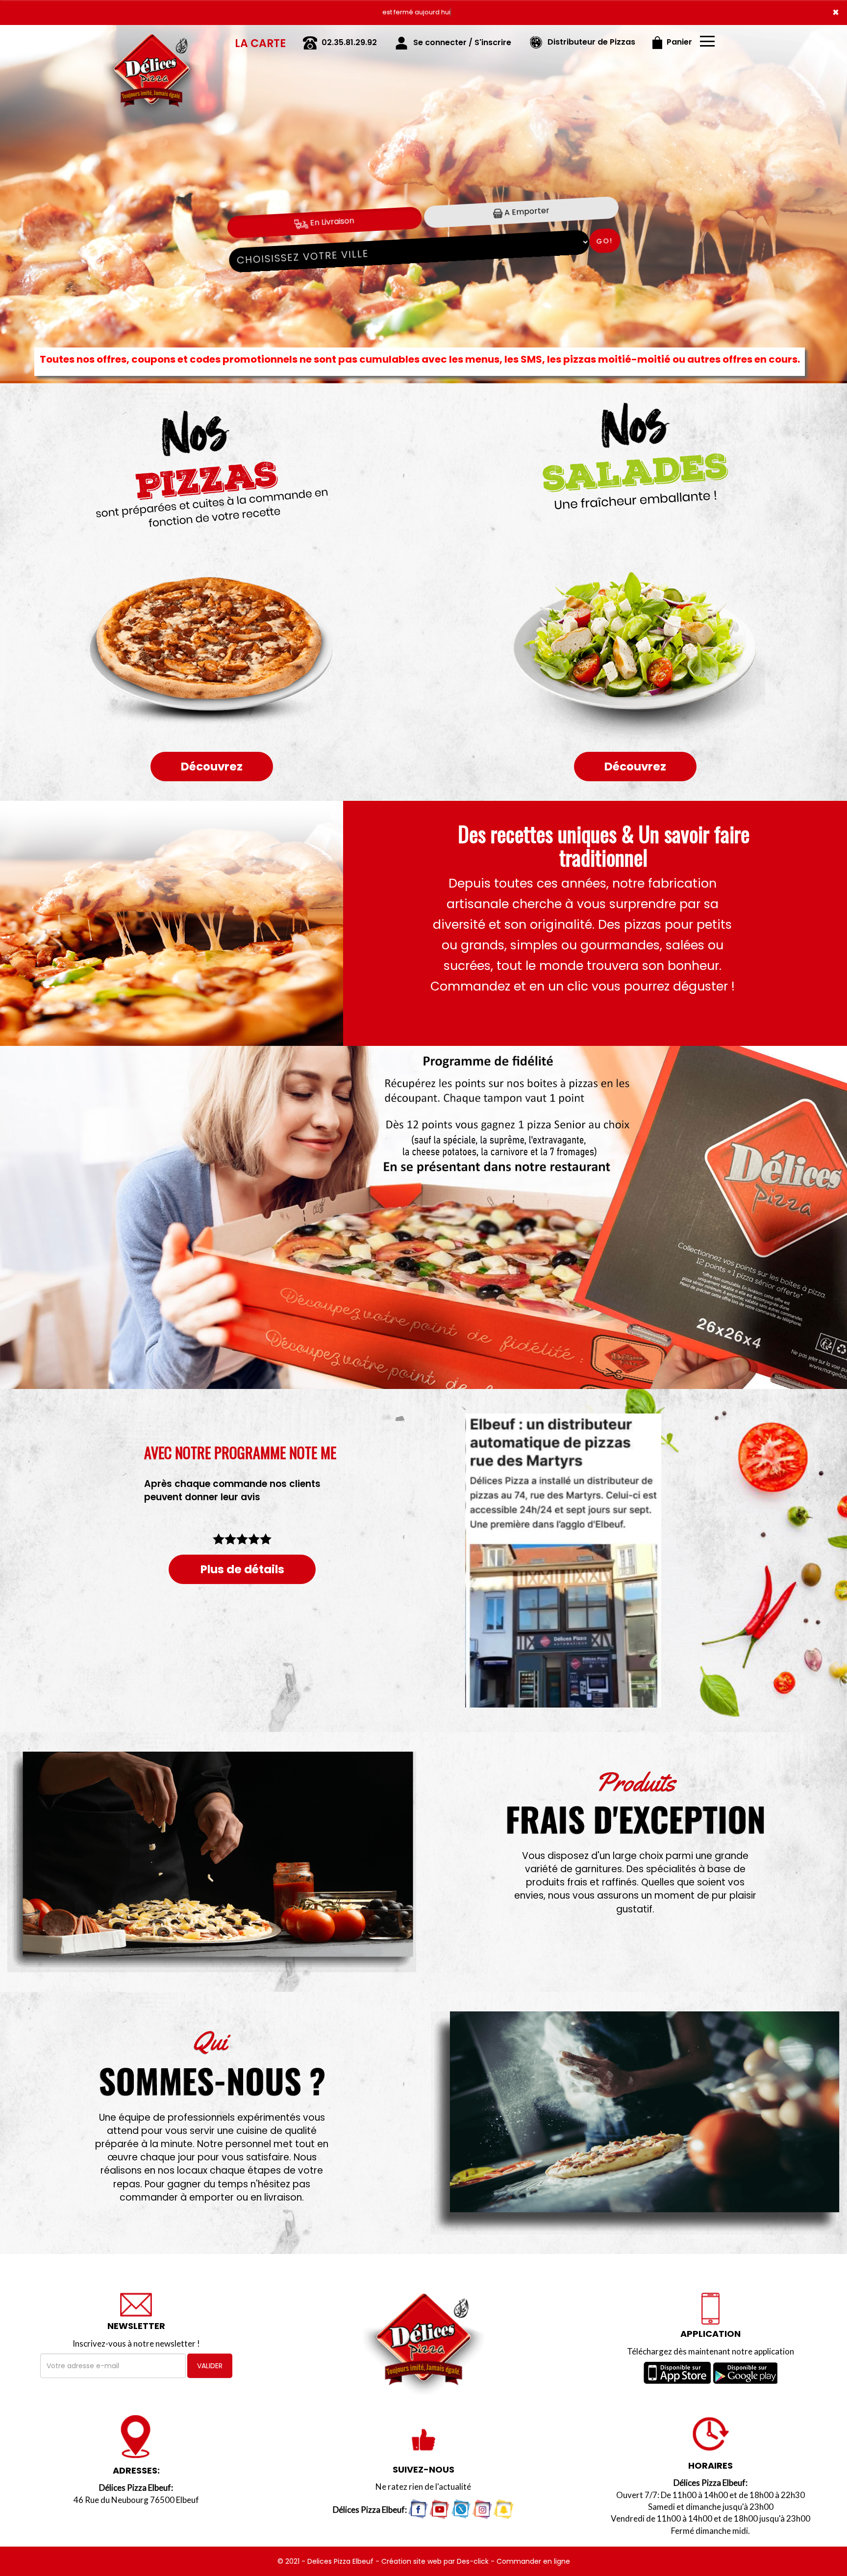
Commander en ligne (533, 2561)
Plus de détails (242, 1569)
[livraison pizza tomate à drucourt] (212, 1862)
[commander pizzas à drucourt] (635, 2123)
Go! (605, 241)
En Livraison (331, 222)
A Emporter (526, 212)
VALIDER (210, 2366)
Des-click (473, 2561)
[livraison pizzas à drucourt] (151, 39)
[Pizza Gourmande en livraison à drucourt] (212, 923)
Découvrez (212, 767)
